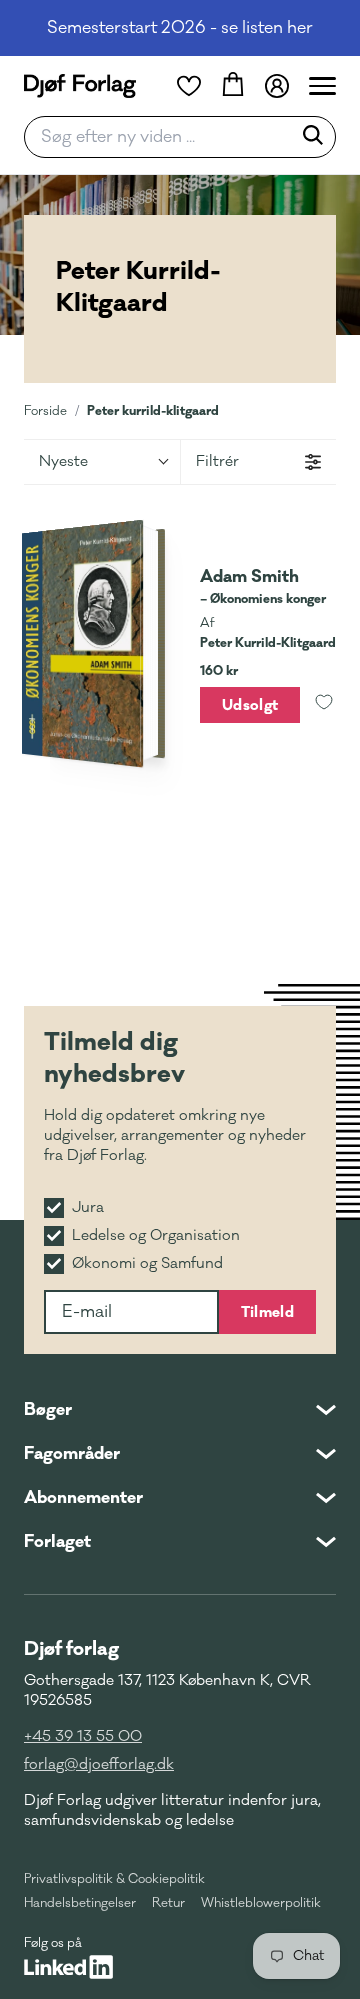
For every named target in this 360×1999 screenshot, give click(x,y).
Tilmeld (267, 1312)
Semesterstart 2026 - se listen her (180, 28)
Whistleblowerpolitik (261, 1903)
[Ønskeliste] (189, 86)
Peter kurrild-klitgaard (153, 410)
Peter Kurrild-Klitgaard (268, 643)
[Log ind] (277, 86)
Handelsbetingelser (80, 1903)
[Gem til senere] (324, 705)
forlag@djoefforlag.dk (99, 1764)
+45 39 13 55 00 (83, 1736)
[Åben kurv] (233, 86)
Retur (168, 1903)
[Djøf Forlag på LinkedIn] (68, 1967)
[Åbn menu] (322, 86)
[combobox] (164, 137)
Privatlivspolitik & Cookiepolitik (114, 1879)
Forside (45, 411)
